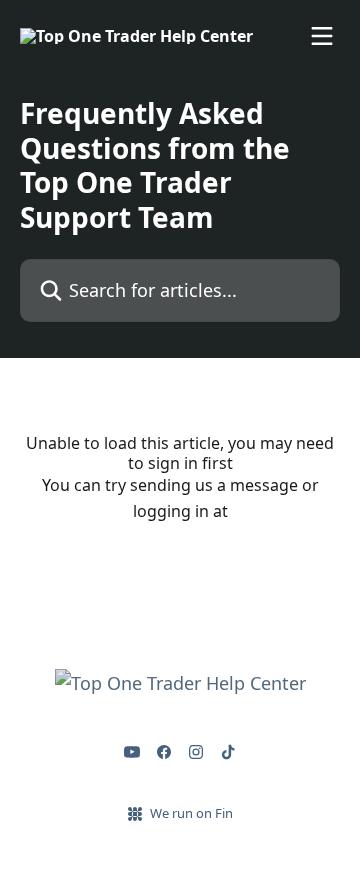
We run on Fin (191, 813)
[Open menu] (322, 36)
